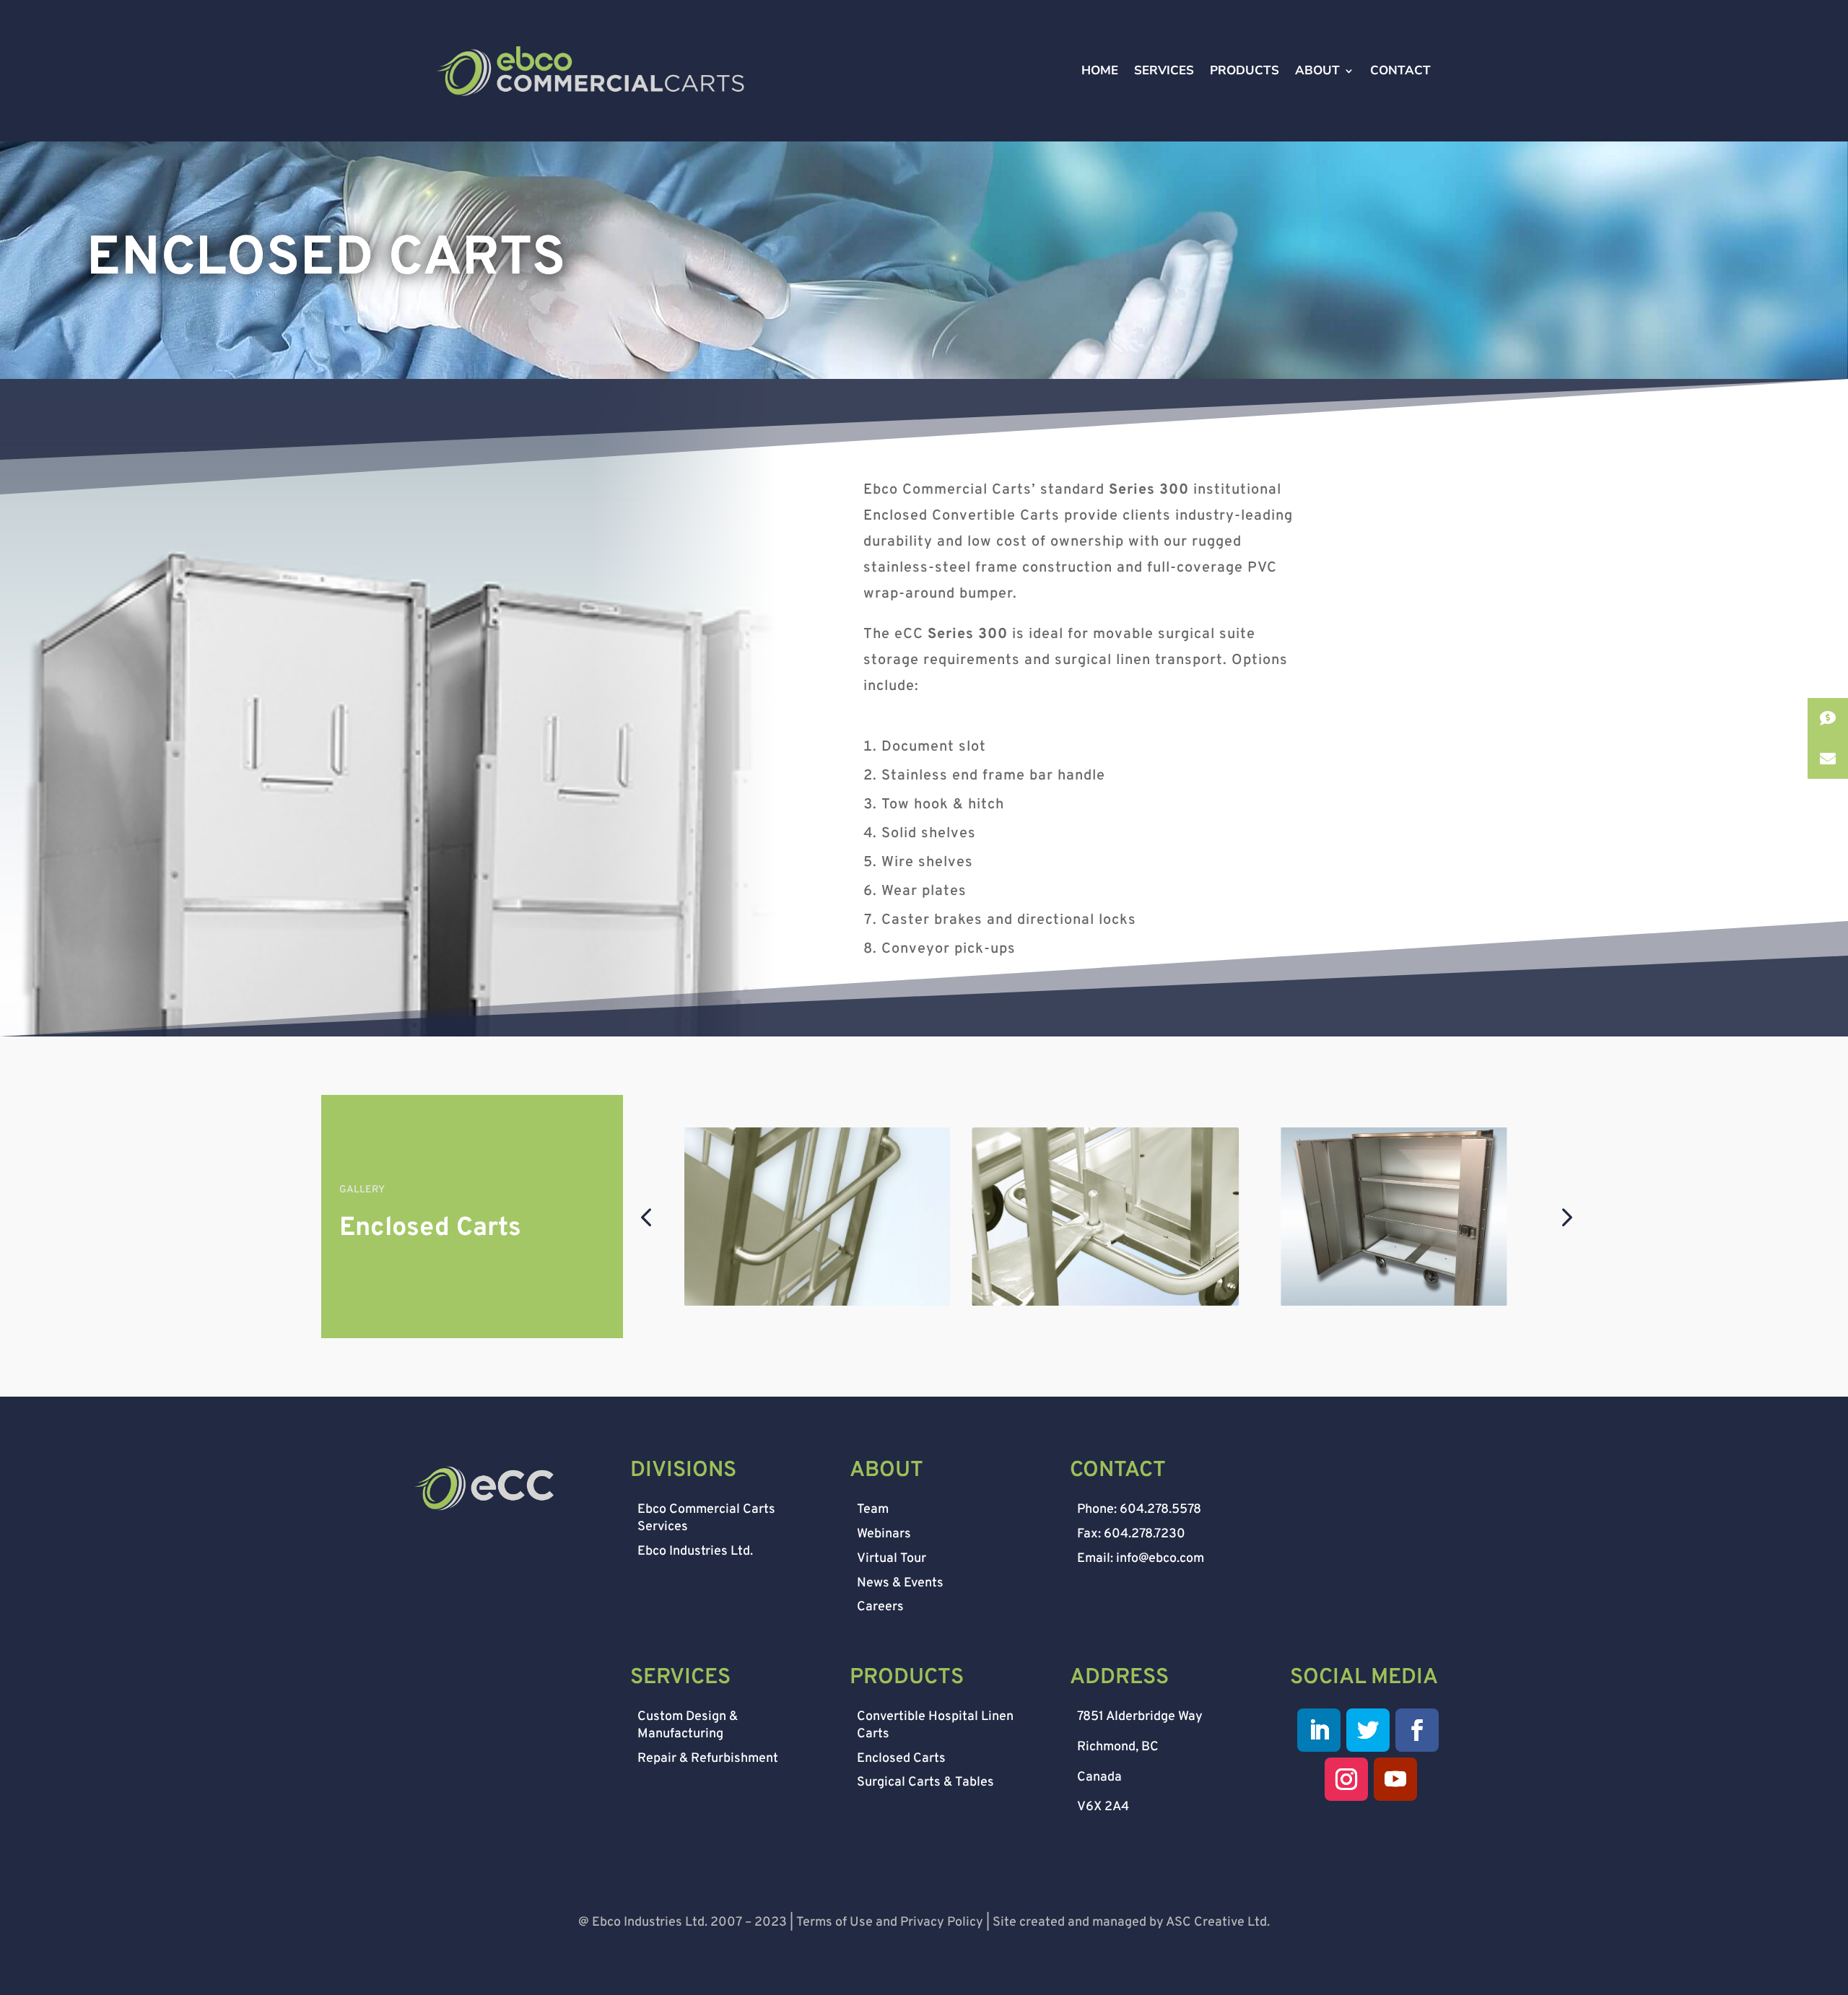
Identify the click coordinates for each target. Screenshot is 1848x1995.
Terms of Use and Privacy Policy (890, 1922)
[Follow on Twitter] (1368, 1730)
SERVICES (1164, 72)
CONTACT (1400, 72)
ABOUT (1317, 72)
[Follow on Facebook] (1417, 1730)
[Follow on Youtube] (1395, 1779)
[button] (646, 1217)
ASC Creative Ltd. (1218, 1922)
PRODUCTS (1245, 72)
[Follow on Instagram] (1346, 1779)
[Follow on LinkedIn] (1319, 1730)
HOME (1100, 72)
